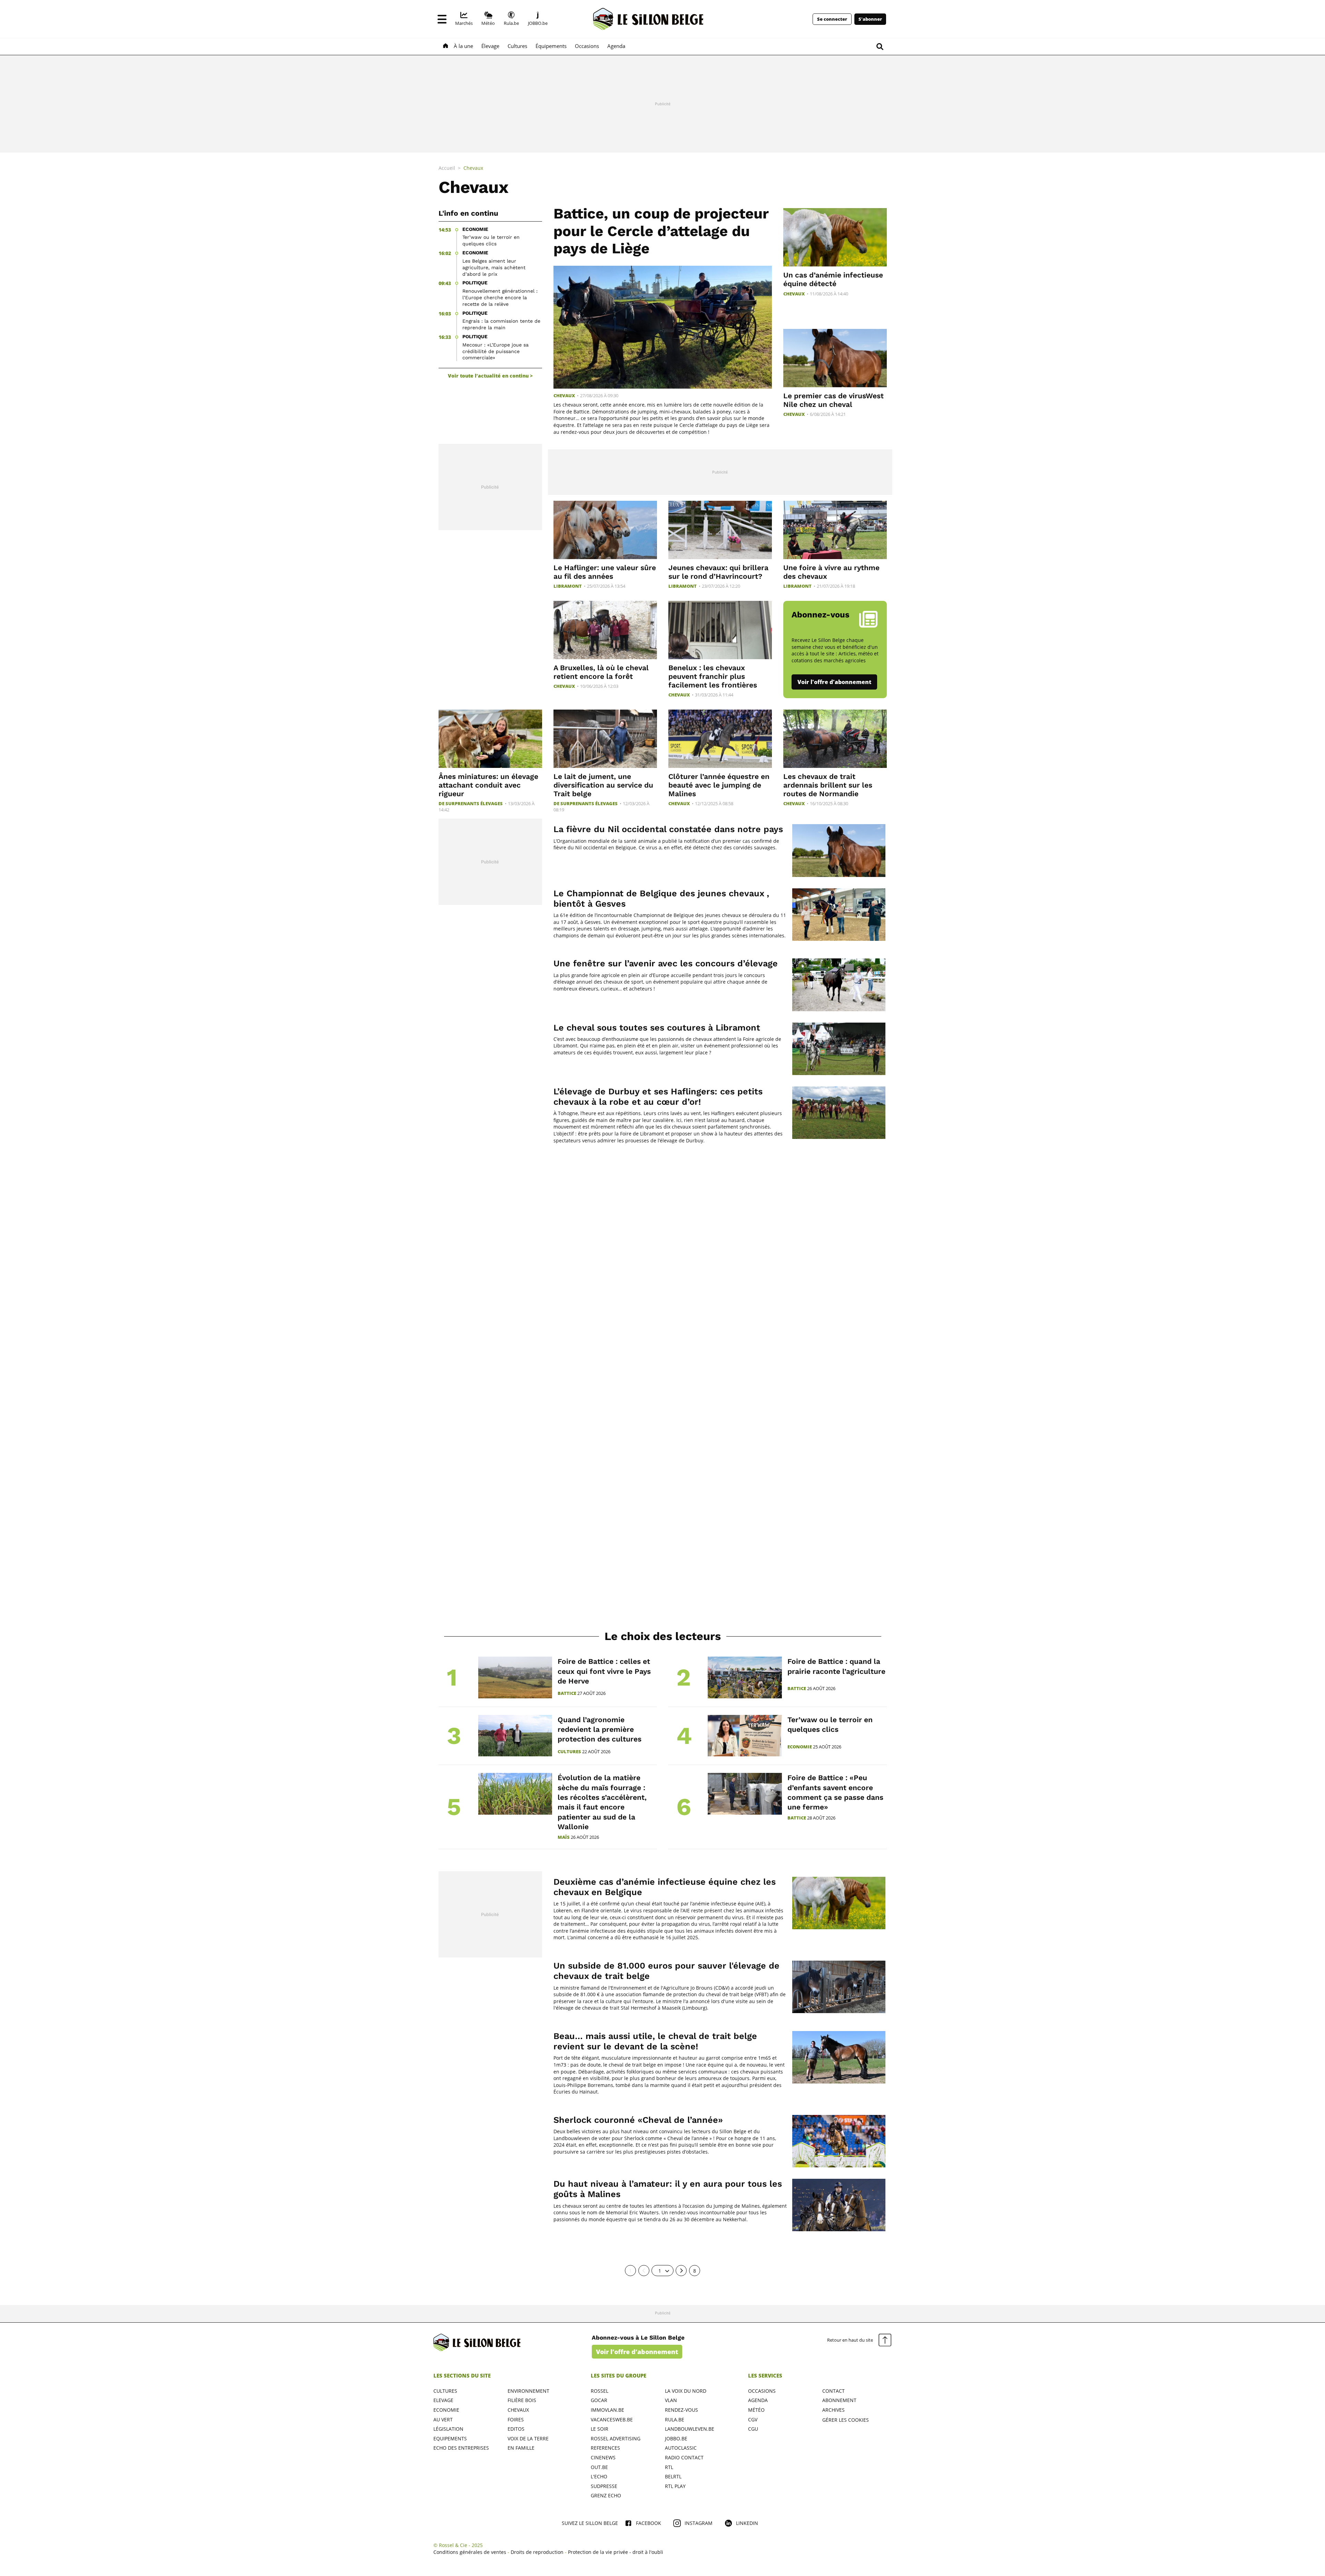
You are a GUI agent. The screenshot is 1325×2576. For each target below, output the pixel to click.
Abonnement (839, 2400)
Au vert (443, 2419)
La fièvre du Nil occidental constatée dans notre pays (668, 829)
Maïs (564, 1837)
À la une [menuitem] (463, 46)
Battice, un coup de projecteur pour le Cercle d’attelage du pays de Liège (661, 231)
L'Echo (599, 2476)
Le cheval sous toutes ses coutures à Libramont (657, 1028)
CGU (753, 2429)
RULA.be (675, 2419)
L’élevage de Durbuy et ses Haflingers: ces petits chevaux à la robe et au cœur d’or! (658, 1097)
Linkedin (747, 2523)
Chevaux (564, 396)
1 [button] (660, 2271)
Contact (833, 2391)
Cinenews (603, 2457)
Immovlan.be (607, 2410)
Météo (756, 2410)
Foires (516, 2419)
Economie (800, 1747)
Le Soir (600, 2429)
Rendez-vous (681, 2410)
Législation (448, 2429)
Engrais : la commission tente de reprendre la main (501, 324)
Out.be (599, 2467)
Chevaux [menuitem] (473, 168)
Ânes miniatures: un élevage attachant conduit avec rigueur (488, 785)
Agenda (758, 2400)
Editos (516, 2429)
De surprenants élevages (471, 804)
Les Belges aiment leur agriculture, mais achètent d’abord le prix (494, 267)
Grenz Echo (606, 2495)
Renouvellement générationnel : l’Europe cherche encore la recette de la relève (500, 297)
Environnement (528, 2391)
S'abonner (870, 19)
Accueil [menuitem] (447, 168)
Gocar (599, 2400)
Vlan (671, 2400)
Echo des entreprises (461, 2448)
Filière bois (522, 2400)
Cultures (569, 1752)
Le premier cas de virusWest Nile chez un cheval (833, 400)
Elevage (443, 2400)
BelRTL (673, 2476)
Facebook (649, 2523)
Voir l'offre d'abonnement (834, 682)
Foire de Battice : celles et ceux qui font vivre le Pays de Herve (604, 1671)
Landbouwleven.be (690, 2429)
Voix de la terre (528, 2438)
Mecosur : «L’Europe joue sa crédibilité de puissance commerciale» (495, 351)
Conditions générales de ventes (470, 2552)
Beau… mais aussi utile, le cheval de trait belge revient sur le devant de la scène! (655, 2041)
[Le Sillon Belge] (648, 19)
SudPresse (604, 2486)
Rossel (600, 2391)
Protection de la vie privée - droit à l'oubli (616, 2552)
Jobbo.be (676, 2438)
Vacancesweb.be (612, 2419)
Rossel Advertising (616, 2438)
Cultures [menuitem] (517, 46)
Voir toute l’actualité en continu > (490, 376)
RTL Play (675, 2486)
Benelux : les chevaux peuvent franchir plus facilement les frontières (713, 676)
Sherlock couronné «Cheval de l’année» (638, 2120)
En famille (521, 2448)
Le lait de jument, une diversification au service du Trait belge (603, 785)
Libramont (568, 586)
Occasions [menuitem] (587, 46)
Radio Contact (684, 2457)
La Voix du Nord (686, 2391)
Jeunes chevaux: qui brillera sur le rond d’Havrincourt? (718, 572)
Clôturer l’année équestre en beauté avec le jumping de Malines (719, 785)
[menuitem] (464, 19)
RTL (669, 2467)
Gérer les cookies (846, 2420)
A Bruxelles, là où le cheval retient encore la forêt (601, 672)
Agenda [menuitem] (616, 46)
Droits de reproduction (537, 2552)
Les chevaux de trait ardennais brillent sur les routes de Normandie (828, 785)
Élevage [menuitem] (490, 46)
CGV (753, 2419)
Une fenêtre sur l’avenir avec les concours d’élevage (666, 963)
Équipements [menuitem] (551, 46)
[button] (442, 19)
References (605, 2448)
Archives (833, 2410)
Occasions (762, 2391)
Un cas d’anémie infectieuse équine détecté (833, 279)
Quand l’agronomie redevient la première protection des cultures (600, 1729)
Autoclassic (681, 2448)
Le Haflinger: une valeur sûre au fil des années (605, 572)
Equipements (450, 2438)
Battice (567, 1693)
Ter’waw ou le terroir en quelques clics (491, 240)
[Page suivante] (681, 2271)
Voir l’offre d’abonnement (637, 2352)
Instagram (699, 2523)
